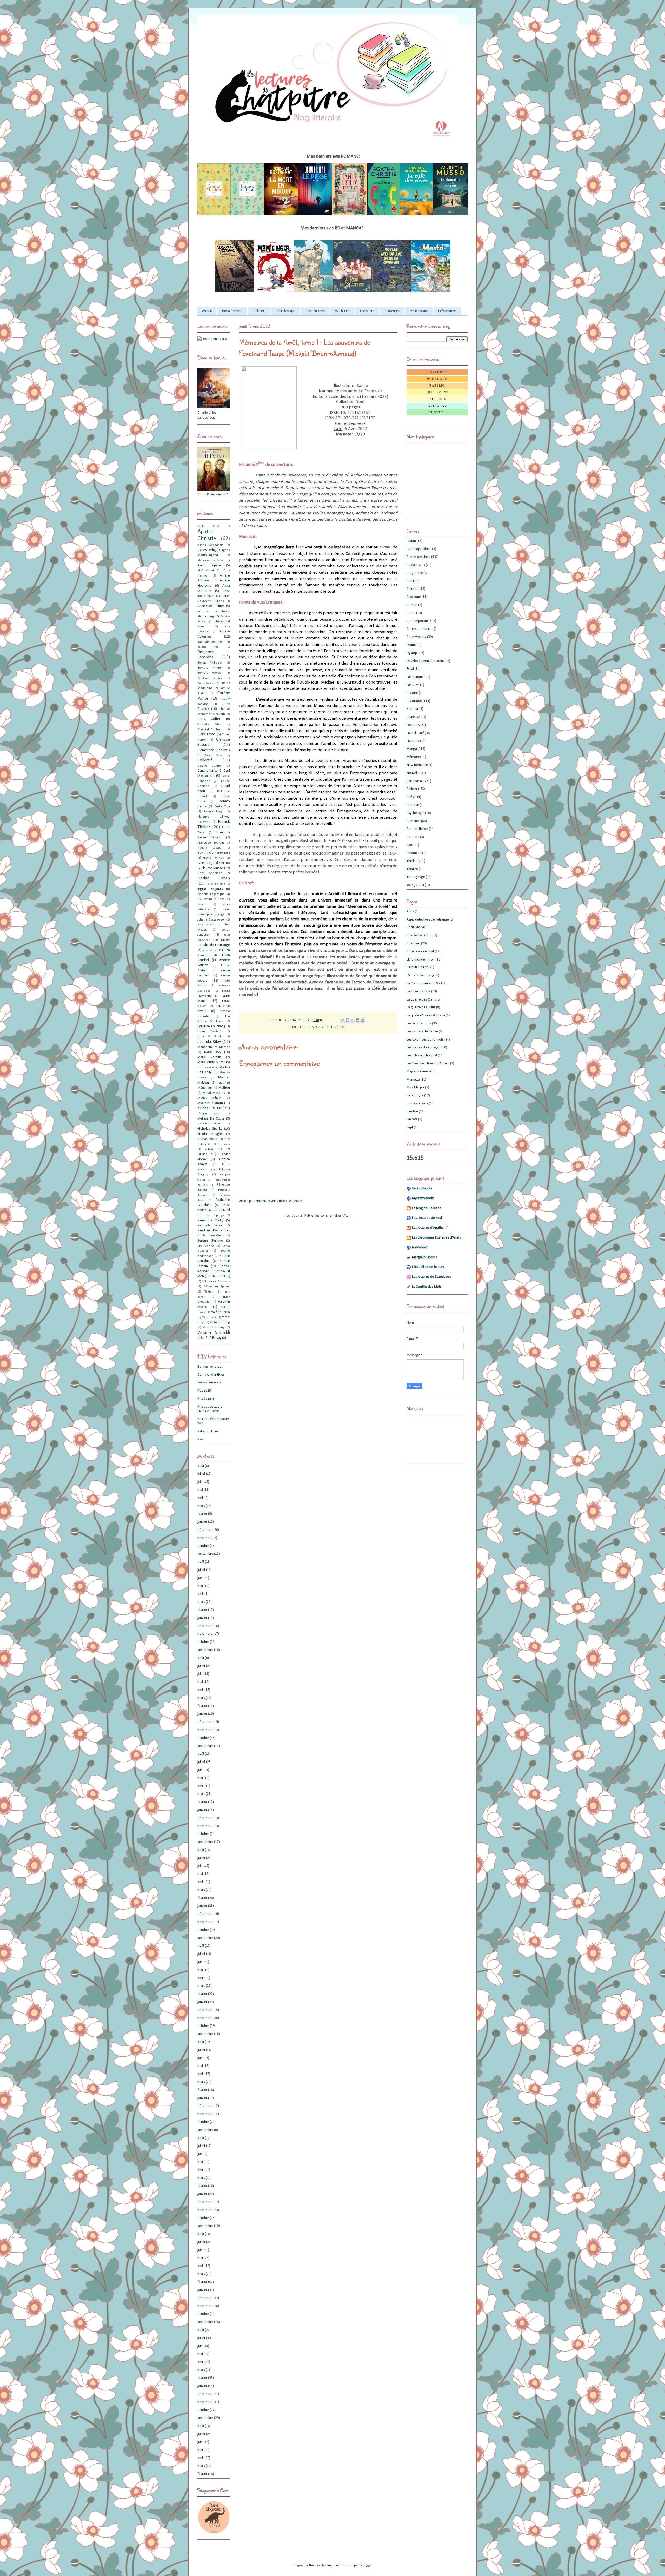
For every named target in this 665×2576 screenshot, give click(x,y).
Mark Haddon (206, 1068)
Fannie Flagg (214, 812)
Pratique (413, 805)
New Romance (417, 765)
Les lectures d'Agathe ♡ (430, 1228)
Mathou (224, 1088)
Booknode (437, 379)
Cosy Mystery (416, 637)
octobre (203, 1546)
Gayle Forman (214, 858)
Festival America (209, 1383)
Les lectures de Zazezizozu (432, 1277)
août (201, 1466)
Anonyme (203, 611)
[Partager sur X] (353, 1020)
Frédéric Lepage (209, 848)
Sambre (412, 1112)
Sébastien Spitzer (217, 1287)
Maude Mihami (210, 1098)
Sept (410, 1127)
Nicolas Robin (207, 1139)
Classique (414, 597)
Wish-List (342, 311)
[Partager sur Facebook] (357, 1020)
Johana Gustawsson (211, 920)
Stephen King (221, 1276)
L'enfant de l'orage (421, 975)
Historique (414, 701)
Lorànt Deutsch (210, 1032)
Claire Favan (207, 734)
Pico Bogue (415, 1095)
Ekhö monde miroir (421, 960)
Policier (412, 789)
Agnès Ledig (207, 550)
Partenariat (335, 1027)
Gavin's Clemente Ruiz (214, 853)
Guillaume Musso (210, 868)
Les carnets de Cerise (422, 1032)
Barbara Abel (208, 647)
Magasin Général (419, 1072)
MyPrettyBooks (423, 1198)
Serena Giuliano (210, 1241)
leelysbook (420, 1247)
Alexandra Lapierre (210, 561)
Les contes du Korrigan (424, 1047)
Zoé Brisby (214, 1338)
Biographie (415, 573)
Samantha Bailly (210, 1220)
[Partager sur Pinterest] (362, 1020)
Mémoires (414, 757)
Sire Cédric (206, 1246)
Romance (413, 821)
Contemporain (417, 621)
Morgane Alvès (209, 1114)
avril (201, 1498)
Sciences (413, 837)
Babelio (437, 386)
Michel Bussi (209, 1108)
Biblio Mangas (285, 311)
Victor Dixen (209, 1317)
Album (411, 541)
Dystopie (413, 653)
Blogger (366, 2565)
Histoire (412, 693)
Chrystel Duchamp (211, 730)
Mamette (413, 1080)
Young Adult (415, 885)
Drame (412, 645)
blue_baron (334, 2565)
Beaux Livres (416, 565)
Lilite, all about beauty (428, 1267)
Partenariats (419, 311)
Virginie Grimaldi (214, 1332)
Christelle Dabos (209, 724)
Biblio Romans (232, 311)
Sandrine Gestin (214, 1236)
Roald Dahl (222, 1210)
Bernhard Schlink (210, 678)
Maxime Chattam (210, 1103)
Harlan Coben (214, 878)
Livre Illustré (415, 733)
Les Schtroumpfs (419, 1024)
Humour (413, 709)
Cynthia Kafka (208, 771)
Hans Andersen (210, 873)
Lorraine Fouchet (210, 1026)
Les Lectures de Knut (427, 1218)
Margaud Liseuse (425, 1257)
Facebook (437, 399)
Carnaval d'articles (211, 1375)
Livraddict (437, 372)
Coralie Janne (209, 766)
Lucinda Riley (209, 1042)
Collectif (205, 760)
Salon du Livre (208, 1431)
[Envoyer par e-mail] (343, 1020)
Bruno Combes (206, 683)
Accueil (207, 311)
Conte (411, 613)
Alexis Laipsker (210, 565)
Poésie (411, 797)
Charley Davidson (420, 935)
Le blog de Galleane (427, 1208)
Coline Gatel (214, 756)
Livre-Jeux (414, 741)
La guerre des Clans (421, 1000)
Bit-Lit (411, 581)
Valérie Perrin (221, 1312)
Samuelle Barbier (210, 1226)
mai (200, 1490)
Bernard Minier (210, 668)
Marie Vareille (210, 1057)
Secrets (412, 1119)
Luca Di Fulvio (210, 1037)
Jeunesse (314, 1027)
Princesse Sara (417, 1104)
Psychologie (415, 813)
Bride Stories (416, 927)
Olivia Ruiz (214, 1149)
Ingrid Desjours (210, 889)
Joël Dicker (222, 940)
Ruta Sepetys (214, 1215)
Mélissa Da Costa (211, 1119)
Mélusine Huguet (210, 1124)
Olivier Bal (205, 1154)
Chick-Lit (413, 589)
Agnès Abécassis (210, 545)
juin (200, 1482)
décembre (205, 1530)
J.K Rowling (205, 899)
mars (201, 1506)
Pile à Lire (367, 311)
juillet (201, 1474)
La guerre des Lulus (421, 1007)
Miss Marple (415, 1087)
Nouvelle (413, 773)
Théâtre (412, 869)
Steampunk (415, 853)
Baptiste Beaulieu (211, 642)
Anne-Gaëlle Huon (211, 606)
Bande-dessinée (418, 557)
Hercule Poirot (417, 967)
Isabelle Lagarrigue (211, 894)
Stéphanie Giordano (216, 1282)
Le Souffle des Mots (427, 1287)
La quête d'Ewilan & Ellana (426, 1015)
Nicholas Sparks (210, 1129)
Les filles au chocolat (422, 1055)
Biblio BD (259, 311)
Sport (411, 845)
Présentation (447, 311)
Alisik (410, 912)
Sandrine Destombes (214, 1231)
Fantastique (415, 677)
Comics (412, 605)
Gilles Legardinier (211, 863)
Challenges (392, 311)
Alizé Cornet (206, 571)
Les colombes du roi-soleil (426, 1040)
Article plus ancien (289, 1201)
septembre (205, 1554)
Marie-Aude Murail (211, 1062)
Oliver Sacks (222, 1144)
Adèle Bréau (208, 526)
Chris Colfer (209, 719)
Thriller (412, 861)
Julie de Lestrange (216, 945)
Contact (437, 412)
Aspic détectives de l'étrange (428, 920)
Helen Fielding (215, 884)
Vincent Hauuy (214, 1327)
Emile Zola (222, 807)
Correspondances (420, 629)
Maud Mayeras (214, 1093)
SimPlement (437, 392)
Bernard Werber (210, 673)
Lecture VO (415, 725)
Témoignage (416, 877)
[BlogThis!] (348, 1020)
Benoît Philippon (210, 663)
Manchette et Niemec (214, 1047)
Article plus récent (252, 1201)
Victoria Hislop (220, 1322)
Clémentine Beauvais (214, 750)
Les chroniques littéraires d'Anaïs (436, 1238)
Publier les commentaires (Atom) (328, 1216)
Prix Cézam (206, 1399)
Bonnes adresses (210, 1367)
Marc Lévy (213, 1052)
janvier (202, 1522)
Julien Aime (209, 950)
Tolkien (209, 1292)
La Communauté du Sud (424, 984)
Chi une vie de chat (420, 952)
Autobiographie (418, 549)
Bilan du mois (315, 311)
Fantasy (412, 685)
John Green (206, 925)
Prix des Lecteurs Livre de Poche (210, 1409)
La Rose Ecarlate (418, 992)
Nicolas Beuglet (210, 1134)
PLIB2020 (204, 1391)
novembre (205, 1538)
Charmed (413, 943)
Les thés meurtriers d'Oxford (428, 1064)
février (202, 1514)
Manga (412, 749)
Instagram (437, 406)
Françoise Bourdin (211, 843)
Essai (410, 669)
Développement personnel (426, 661)
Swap (201, 1439)
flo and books (422, 1188)
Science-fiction (417, 829)
